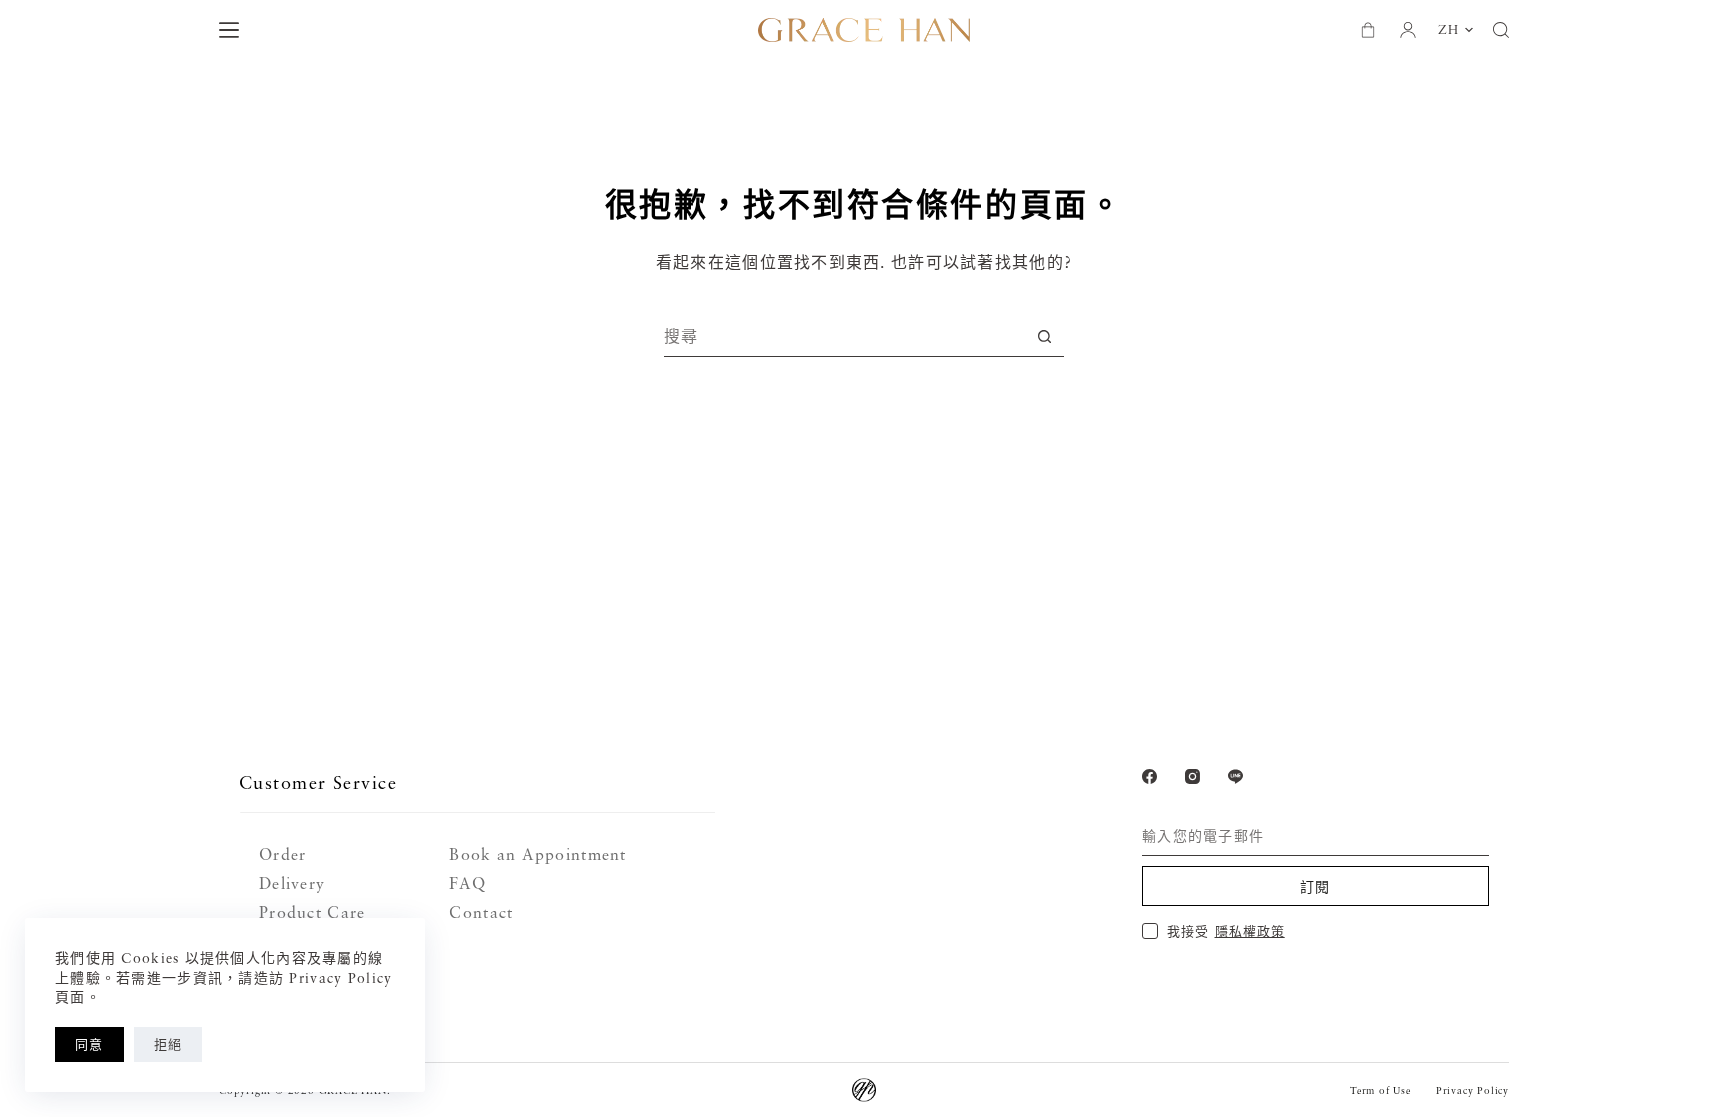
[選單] (229, 30)
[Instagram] (1192, 776)
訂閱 (1315, 886)
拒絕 (168, 1044)
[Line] (1235, 776)
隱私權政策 (1250, 931)
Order (282, 854)
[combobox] (844, 336)
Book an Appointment (537, 854)
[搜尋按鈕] (1044, 336)
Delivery (292, 883)
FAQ (467, 883)
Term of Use (1380, 1090)
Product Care (312, 912)
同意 (89, 1044)
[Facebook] (1149, 776)
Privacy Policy (1472, 1090)
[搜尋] (1501, 30)
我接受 (1225, 931)
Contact (481, 912)
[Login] (1408, 30)
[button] (1455, 30)
